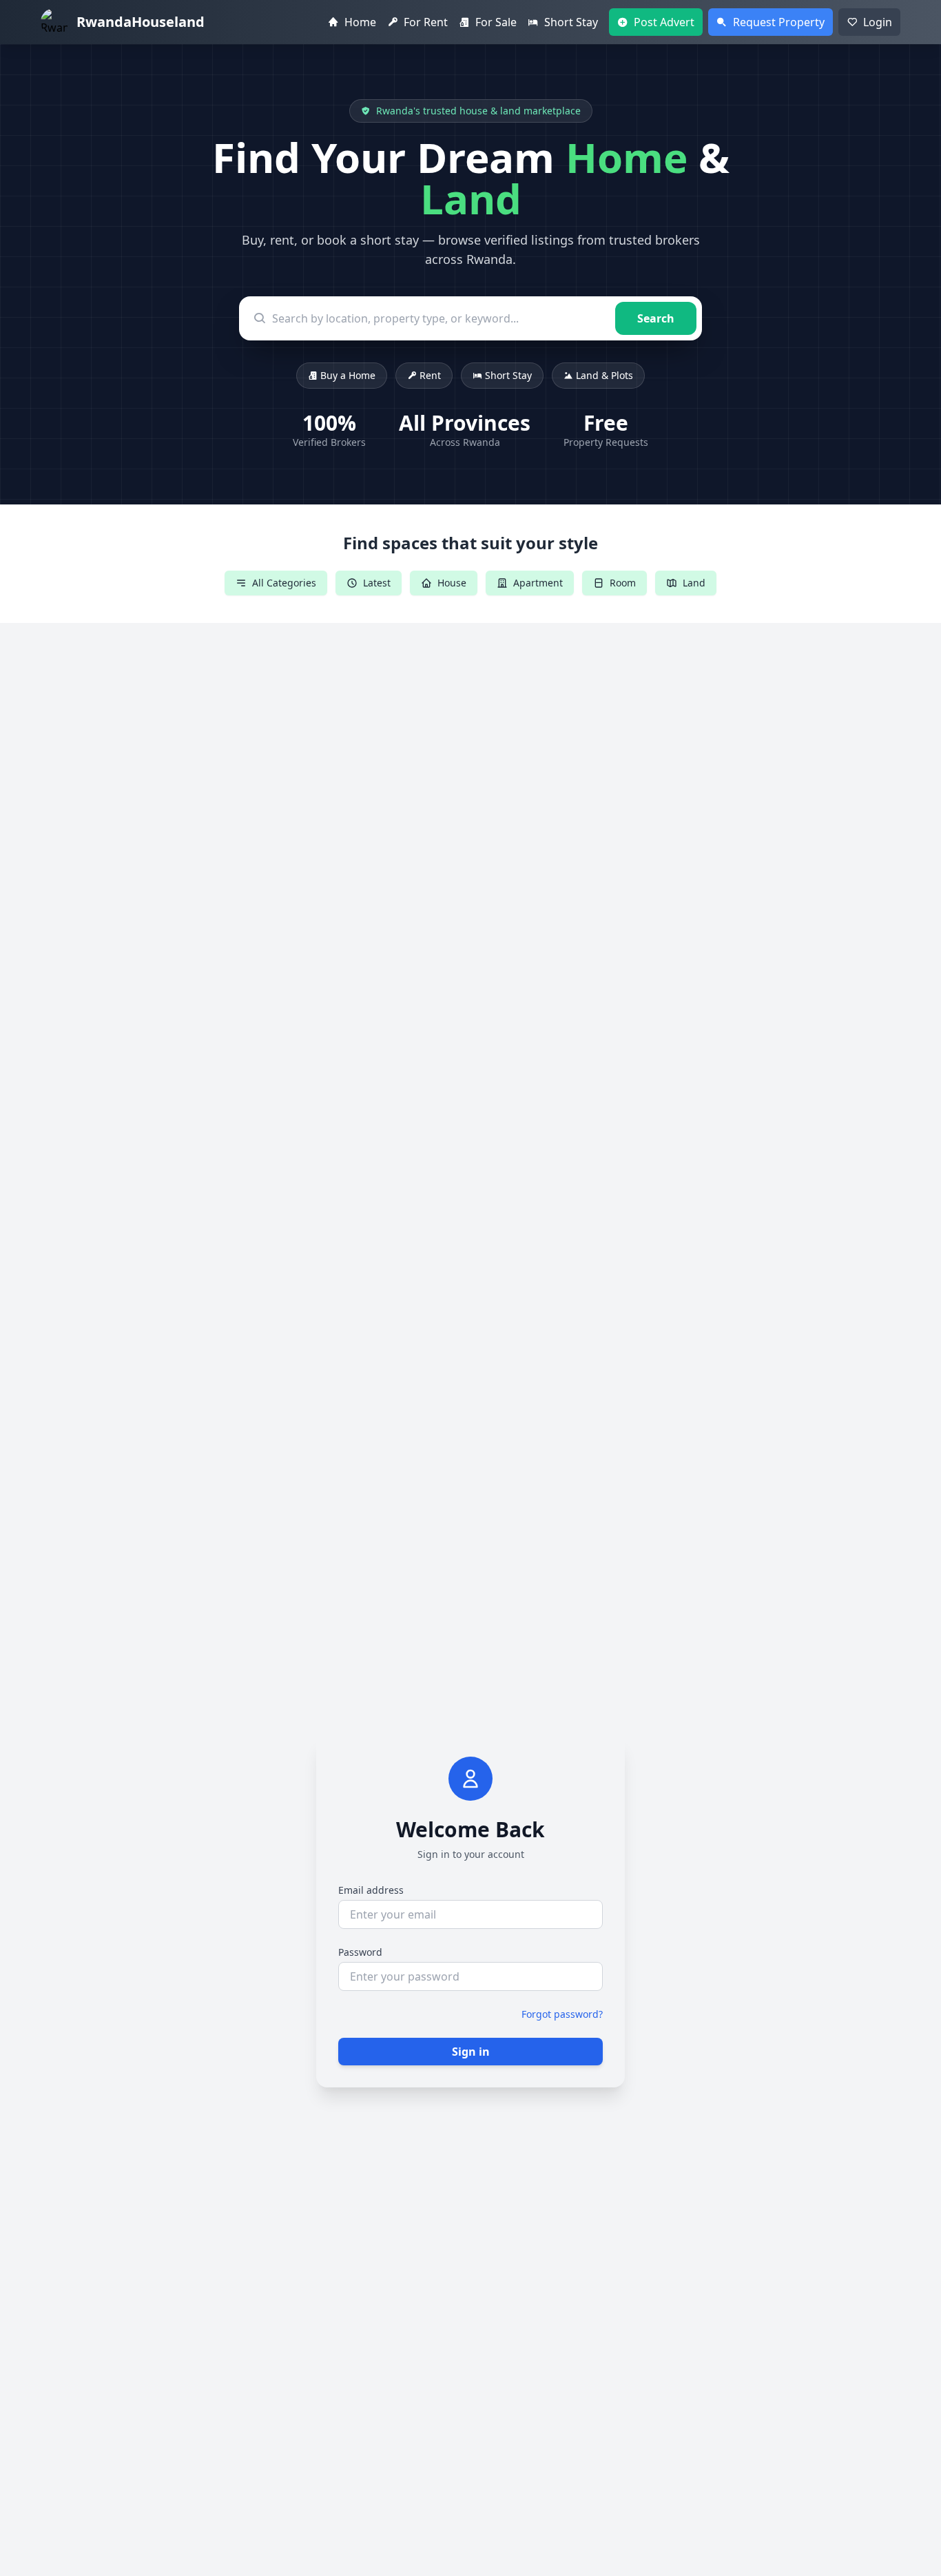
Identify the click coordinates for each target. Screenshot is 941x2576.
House (452, 583)
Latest (377, 583)
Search (656, 318)
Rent (430, 375)
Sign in (471, 2052)
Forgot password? (562, 2014)
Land (694, 583)
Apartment (538, 583)
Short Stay (508, 375)
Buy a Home (348, 375)
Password (360, 1952)
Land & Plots (604, 375)
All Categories (284, 583)
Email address (371, 1890)
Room (623, 583)
